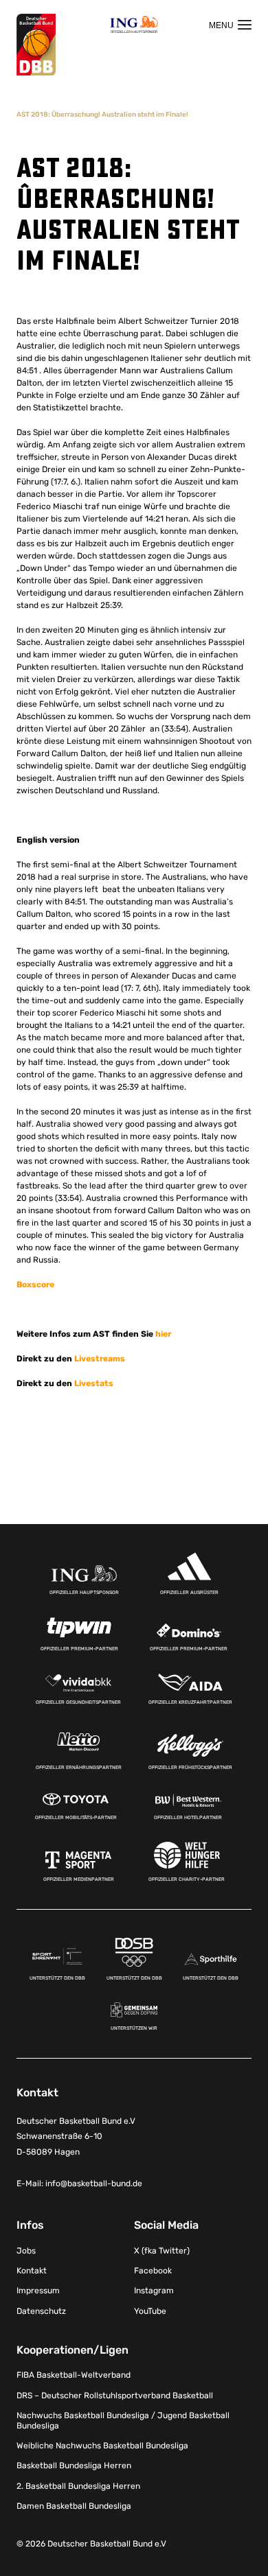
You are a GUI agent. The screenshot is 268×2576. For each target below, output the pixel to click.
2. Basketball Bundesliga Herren (78, 2486)
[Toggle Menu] (230, 25)
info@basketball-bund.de (94, 2183)
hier (163, 1334)
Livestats (94, 1383)
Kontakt (32, 2271)
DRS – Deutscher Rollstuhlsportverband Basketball (115, 2396)
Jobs (26, 2251)
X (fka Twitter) (162, 2251)
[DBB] (36, 45)
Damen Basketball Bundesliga (74, 2506)
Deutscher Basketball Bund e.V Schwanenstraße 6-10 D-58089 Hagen (76, 2137)
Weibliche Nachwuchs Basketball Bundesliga (102, 2446)
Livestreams (100, 1359)
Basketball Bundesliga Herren (74, 2466)
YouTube (150, 2311)
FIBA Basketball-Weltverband (74, 2375)
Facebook (153, 2271)
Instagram (154, 2291)
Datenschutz (41, 2311)
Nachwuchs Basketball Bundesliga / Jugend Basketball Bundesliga (123, 2420)
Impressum (38, 2291)
